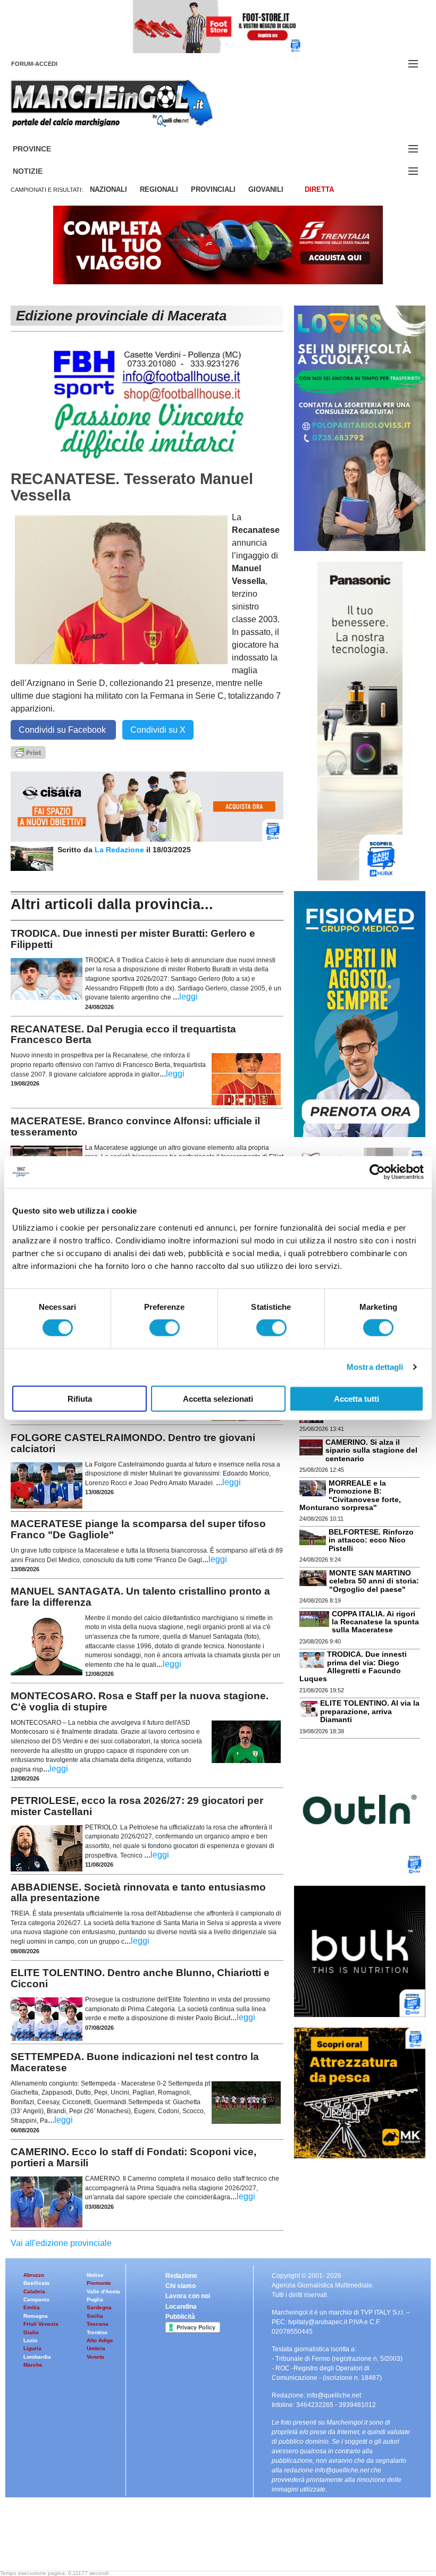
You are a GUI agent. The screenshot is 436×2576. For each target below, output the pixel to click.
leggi (188, 997)
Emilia (32, 2307)
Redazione (181, 2276)
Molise (95, 2275)
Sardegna (99, 2307)
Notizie (40, 171)
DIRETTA (319, 189)
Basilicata (36, 2283)
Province (45, 149)
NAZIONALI (108, 189)
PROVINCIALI (213, 189)
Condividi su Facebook (63, 730)
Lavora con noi (188, 2296)
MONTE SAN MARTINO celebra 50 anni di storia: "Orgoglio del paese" (374, 1581)
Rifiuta (80, 1398)
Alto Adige (100, 2340)
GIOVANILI (266, 189)
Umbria (96, 2348)
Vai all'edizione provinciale (61, 2243)
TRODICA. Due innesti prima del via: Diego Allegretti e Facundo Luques (353, 1666)
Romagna (36, 2316)
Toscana (98, 2324)
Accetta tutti (357, 1398)
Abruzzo (34, 2275)
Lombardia (37, 2357)
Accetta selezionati (218, 1398)
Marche (33, 2365)
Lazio (30, 2340)
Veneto (95, 2357)
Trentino (97, 2332)
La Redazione (120, 850)
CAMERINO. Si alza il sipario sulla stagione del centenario (371, 1450)
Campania (36, 2299)
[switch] (165, 1328)
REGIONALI (159, 189)
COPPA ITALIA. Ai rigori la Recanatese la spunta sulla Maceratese (375, 1622)
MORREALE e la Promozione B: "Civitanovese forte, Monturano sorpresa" (350, 1495)
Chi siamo (181, 2286)
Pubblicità (180, 2317)
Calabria (34, 2291)
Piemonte (99, 2283)
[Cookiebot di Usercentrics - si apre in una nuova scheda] (377, 1172)
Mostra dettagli (375, 1367)
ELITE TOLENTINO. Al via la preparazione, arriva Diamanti (370, 1711)
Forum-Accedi (47, 64)
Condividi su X (158, 730)
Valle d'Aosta (103, 2291)
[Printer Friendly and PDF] (28, 752)
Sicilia (95, 2316)
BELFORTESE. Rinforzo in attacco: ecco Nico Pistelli (371, 1540)
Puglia (95, 2299)
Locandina (181, 2307)
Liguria (32, 2348)
